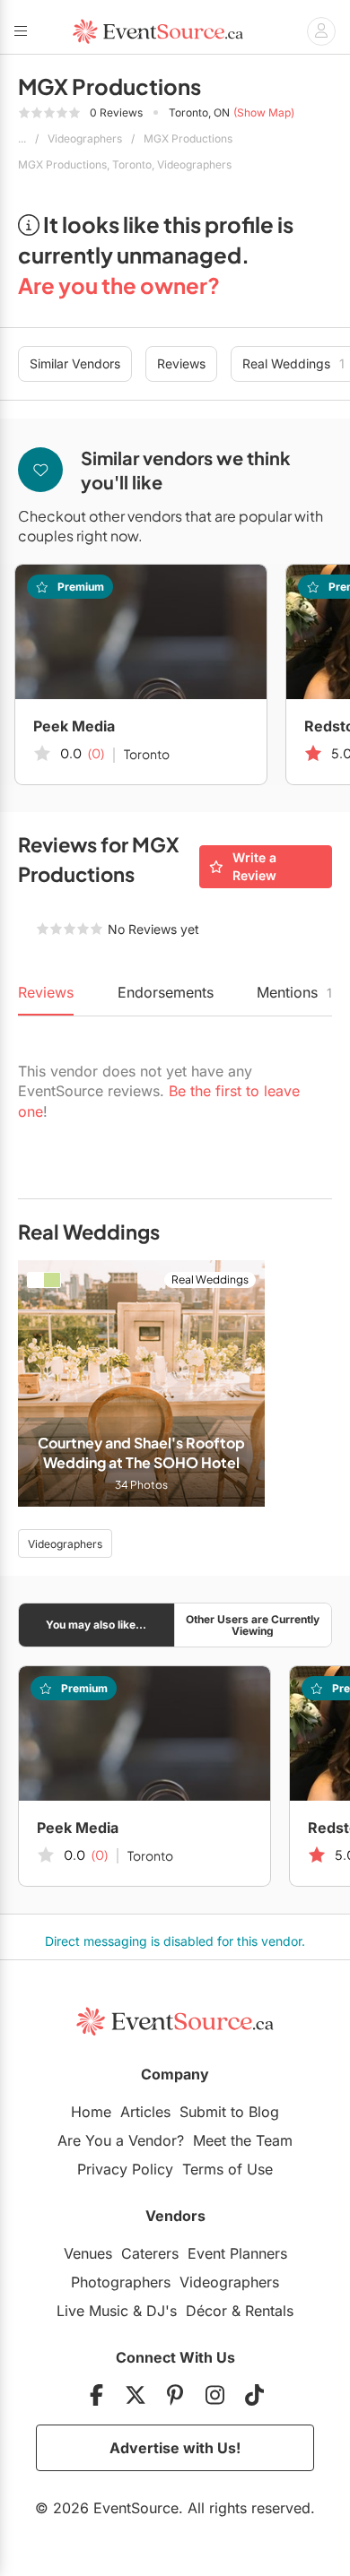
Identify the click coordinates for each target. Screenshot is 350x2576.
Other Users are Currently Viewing (253, 1625)
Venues (88, 2253)
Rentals (269, 2311)
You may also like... (96, 1625)
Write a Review (254, 866)
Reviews (181, 363)
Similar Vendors (75, 363)
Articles (145, 2112)
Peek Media (74, 726)
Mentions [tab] (294, 992)
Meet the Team (243, 2140)
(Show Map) (264, 112)
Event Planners (237, 2253)
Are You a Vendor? (121, 2140)
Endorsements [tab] (166, 992)
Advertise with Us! (175, 2448)
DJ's (162, 2311)
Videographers (85, 138)
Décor (206, 2311)
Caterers (150, 2253)
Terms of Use (227, 2169)
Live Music (92, 2311)
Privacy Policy (125, 2169)
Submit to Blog (229, 2112)
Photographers (121, 2282)
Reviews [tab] (46, 992)
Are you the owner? (119, 285)
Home (91, 2112)
